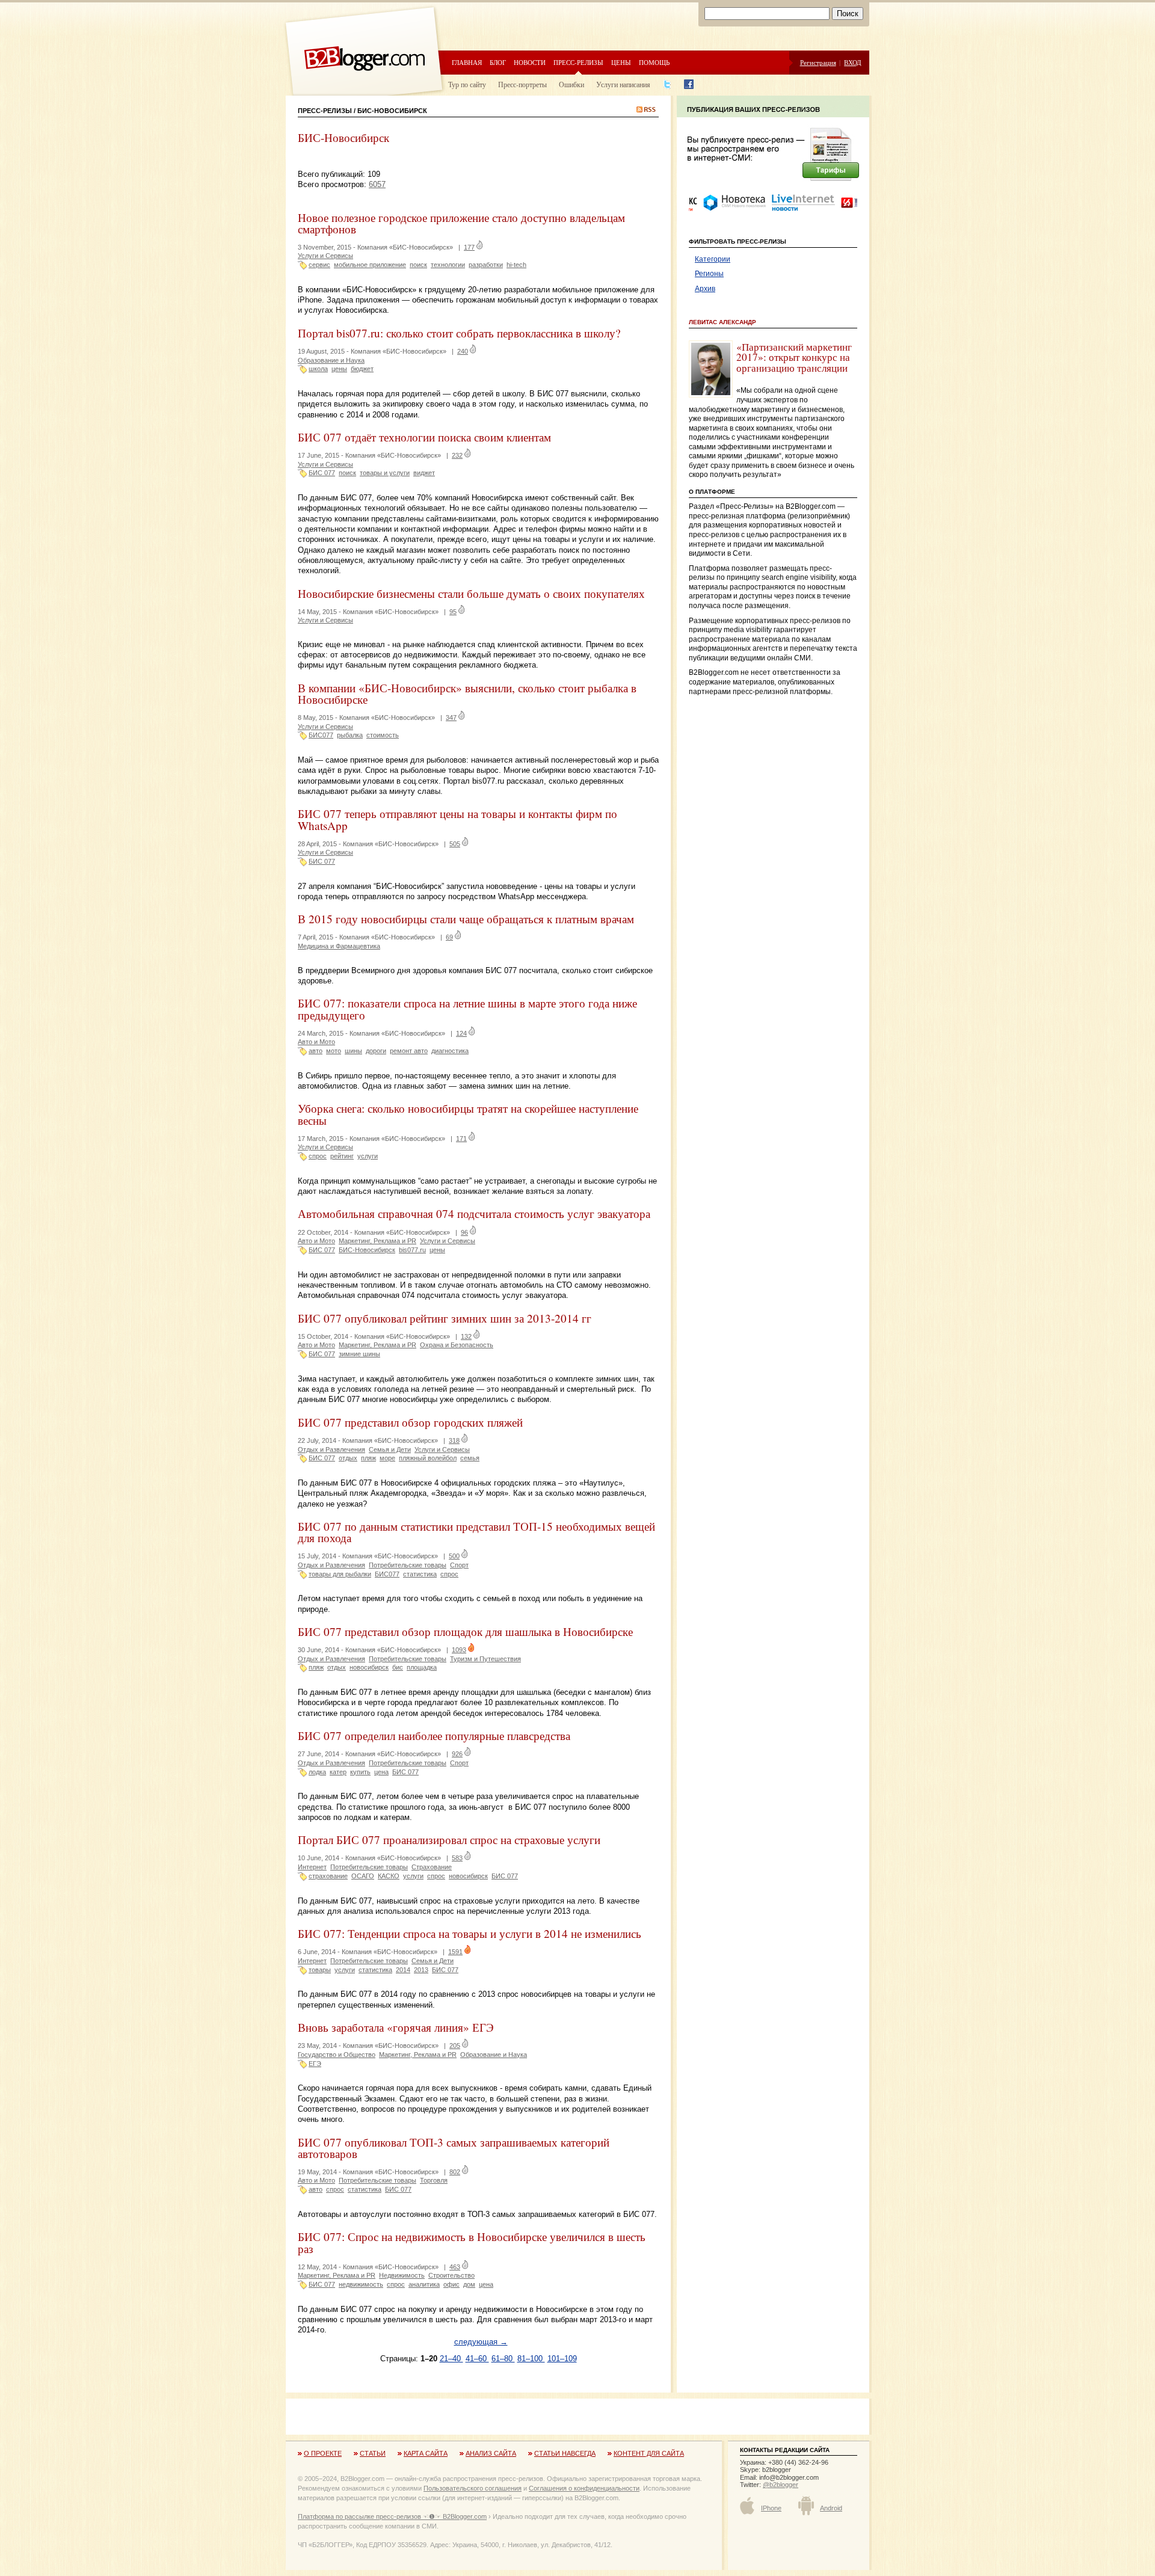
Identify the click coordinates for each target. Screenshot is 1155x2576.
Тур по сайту (467, 84)
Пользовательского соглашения (473, 2488)
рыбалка (350, 735)
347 (451, 718)
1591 (455, 1952)
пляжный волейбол (428, 1458)
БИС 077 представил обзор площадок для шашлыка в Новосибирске (465, 1631)
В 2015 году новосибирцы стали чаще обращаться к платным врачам (466, 919)
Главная (467, 62)
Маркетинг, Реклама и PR (377, 1241)
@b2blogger (781, 2485)
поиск (418, 265)
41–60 (477, 2359)
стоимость (383, 735)
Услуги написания (623, 84)
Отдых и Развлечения (331, 1449)
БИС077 (321, 735)
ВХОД (853, 62)
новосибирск (369, 1667)
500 (454, 1556)
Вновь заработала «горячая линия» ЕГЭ (396, 2027)
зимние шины (359, 1354)
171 (461, 1139)
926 (457, 1754)
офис (451, 2284)
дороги (376, 1051)
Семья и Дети (390, 1449)
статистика (420, 1574)
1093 (459, 1650)
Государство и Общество (337, 2055)
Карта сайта (426, 2453)
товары (320, 1970)
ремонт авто (409, 1051)
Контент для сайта (649, 2453)
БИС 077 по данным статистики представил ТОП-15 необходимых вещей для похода (476, 1532)
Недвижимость (402, 2275)
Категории (713, 259)
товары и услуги (385, 473)
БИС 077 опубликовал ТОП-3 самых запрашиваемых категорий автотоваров (454, 2148)
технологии (448, 265)
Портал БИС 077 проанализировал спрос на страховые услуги (449, 1840)
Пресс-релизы (578, 62)
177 (469, 247)
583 (457, 1858)
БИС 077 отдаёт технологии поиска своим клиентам (424, 437)
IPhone (771, 2508)
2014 (403, 1970)
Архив (705, 289)
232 (457, 455)
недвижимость (361, 2284)
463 (455, 2267)
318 (454, 1440)
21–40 (451, 2359)
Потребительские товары (408, 1565)
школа (318, 369)
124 (461, 1033)
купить (360, 1772)
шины (353, 1051)
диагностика (450, 1051)
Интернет (312, 1867)
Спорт (459, 1565)
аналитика (424, 2284)
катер (338, 1772)
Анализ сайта (491, 2453)
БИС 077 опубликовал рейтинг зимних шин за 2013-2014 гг (445, 1318)
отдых (348, 1458)
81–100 (531, 2359)
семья (470, 1458)
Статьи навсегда (565, 2453)
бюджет (362, 369)
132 (466, 1336)
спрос (318, 1156)
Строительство (451, 2275)
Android (831, 2508)
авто (316, 1051)
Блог (498, 62)
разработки (486, 265)
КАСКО (389, 1876)
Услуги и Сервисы (325, 256)
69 (449, 937)
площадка (422, 1667)
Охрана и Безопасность (457, 1345)
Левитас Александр (722, 322)
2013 (421, 1970)
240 (463, 351)
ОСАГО (363, 1876)
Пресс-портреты (522, 84)
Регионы (709, 274)
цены (339, 369)
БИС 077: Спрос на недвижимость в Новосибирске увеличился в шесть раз (472, 2242)
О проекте (323, 2453)
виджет (424, 473)
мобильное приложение (370, 265)
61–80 (503, 2359)
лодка (317, 1772)
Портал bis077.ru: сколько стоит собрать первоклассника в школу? (459, 333)
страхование (328, 1876)
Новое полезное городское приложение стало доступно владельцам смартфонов (461, 223)
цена (381, 1772)
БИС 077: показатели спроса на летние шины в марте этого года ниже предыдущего (467, 1009)
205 (455, 2046)
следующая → (481, 2342)
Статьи (373, 2453)
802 (455, 2172)
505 (455, 844)
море (387, 1458)
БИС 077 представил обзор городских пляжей (410, 1422)
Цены (621, 62)
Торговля (434, 2180)
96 (464, 1232)
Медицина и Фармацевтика (339, 946)
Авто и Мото (316, 1042)
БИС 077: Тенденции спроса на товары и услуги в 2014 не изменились (470, 1933)
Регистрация (818, 62)
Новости (530, 62)
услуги (368, 1156)
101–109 (562, 2359)
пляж (368, 1458)
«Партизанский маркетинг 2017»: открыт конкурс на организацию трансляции (794, 357)
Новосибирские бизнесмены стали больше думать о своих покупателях (471, 593)
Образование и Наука (331, 360)
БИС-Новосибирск (367, 1250)
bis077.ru (412, 1250)
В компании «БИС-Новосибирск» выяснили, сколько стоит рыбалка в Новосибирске (467, 693)
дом (469, 2284)
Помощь (654, 62)
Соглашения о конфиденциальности (584, 2488)
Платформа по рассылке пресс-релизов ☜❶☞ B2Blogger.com (392, 2516)
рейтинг (342, 1156)
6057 (377, 184)
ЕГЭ (315, 2064)
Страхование (432, 1867)
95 (453, 612)
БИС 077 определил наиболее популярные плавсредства (434, 1735)
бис (398, 1667)
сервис (319, 265)
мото (334, 1051)
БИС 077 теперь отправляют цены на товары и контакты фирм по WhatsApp (457, 819)
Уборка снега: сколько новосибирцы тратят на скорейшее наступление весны (468, 1114)
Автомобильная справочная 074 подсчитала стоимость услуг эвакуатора (474, 1213)
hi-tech (516, 265)
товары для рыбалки (340, 1574)
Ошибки (571, 84)
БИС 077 (322, 473)
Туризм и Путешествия (485, 1659)
